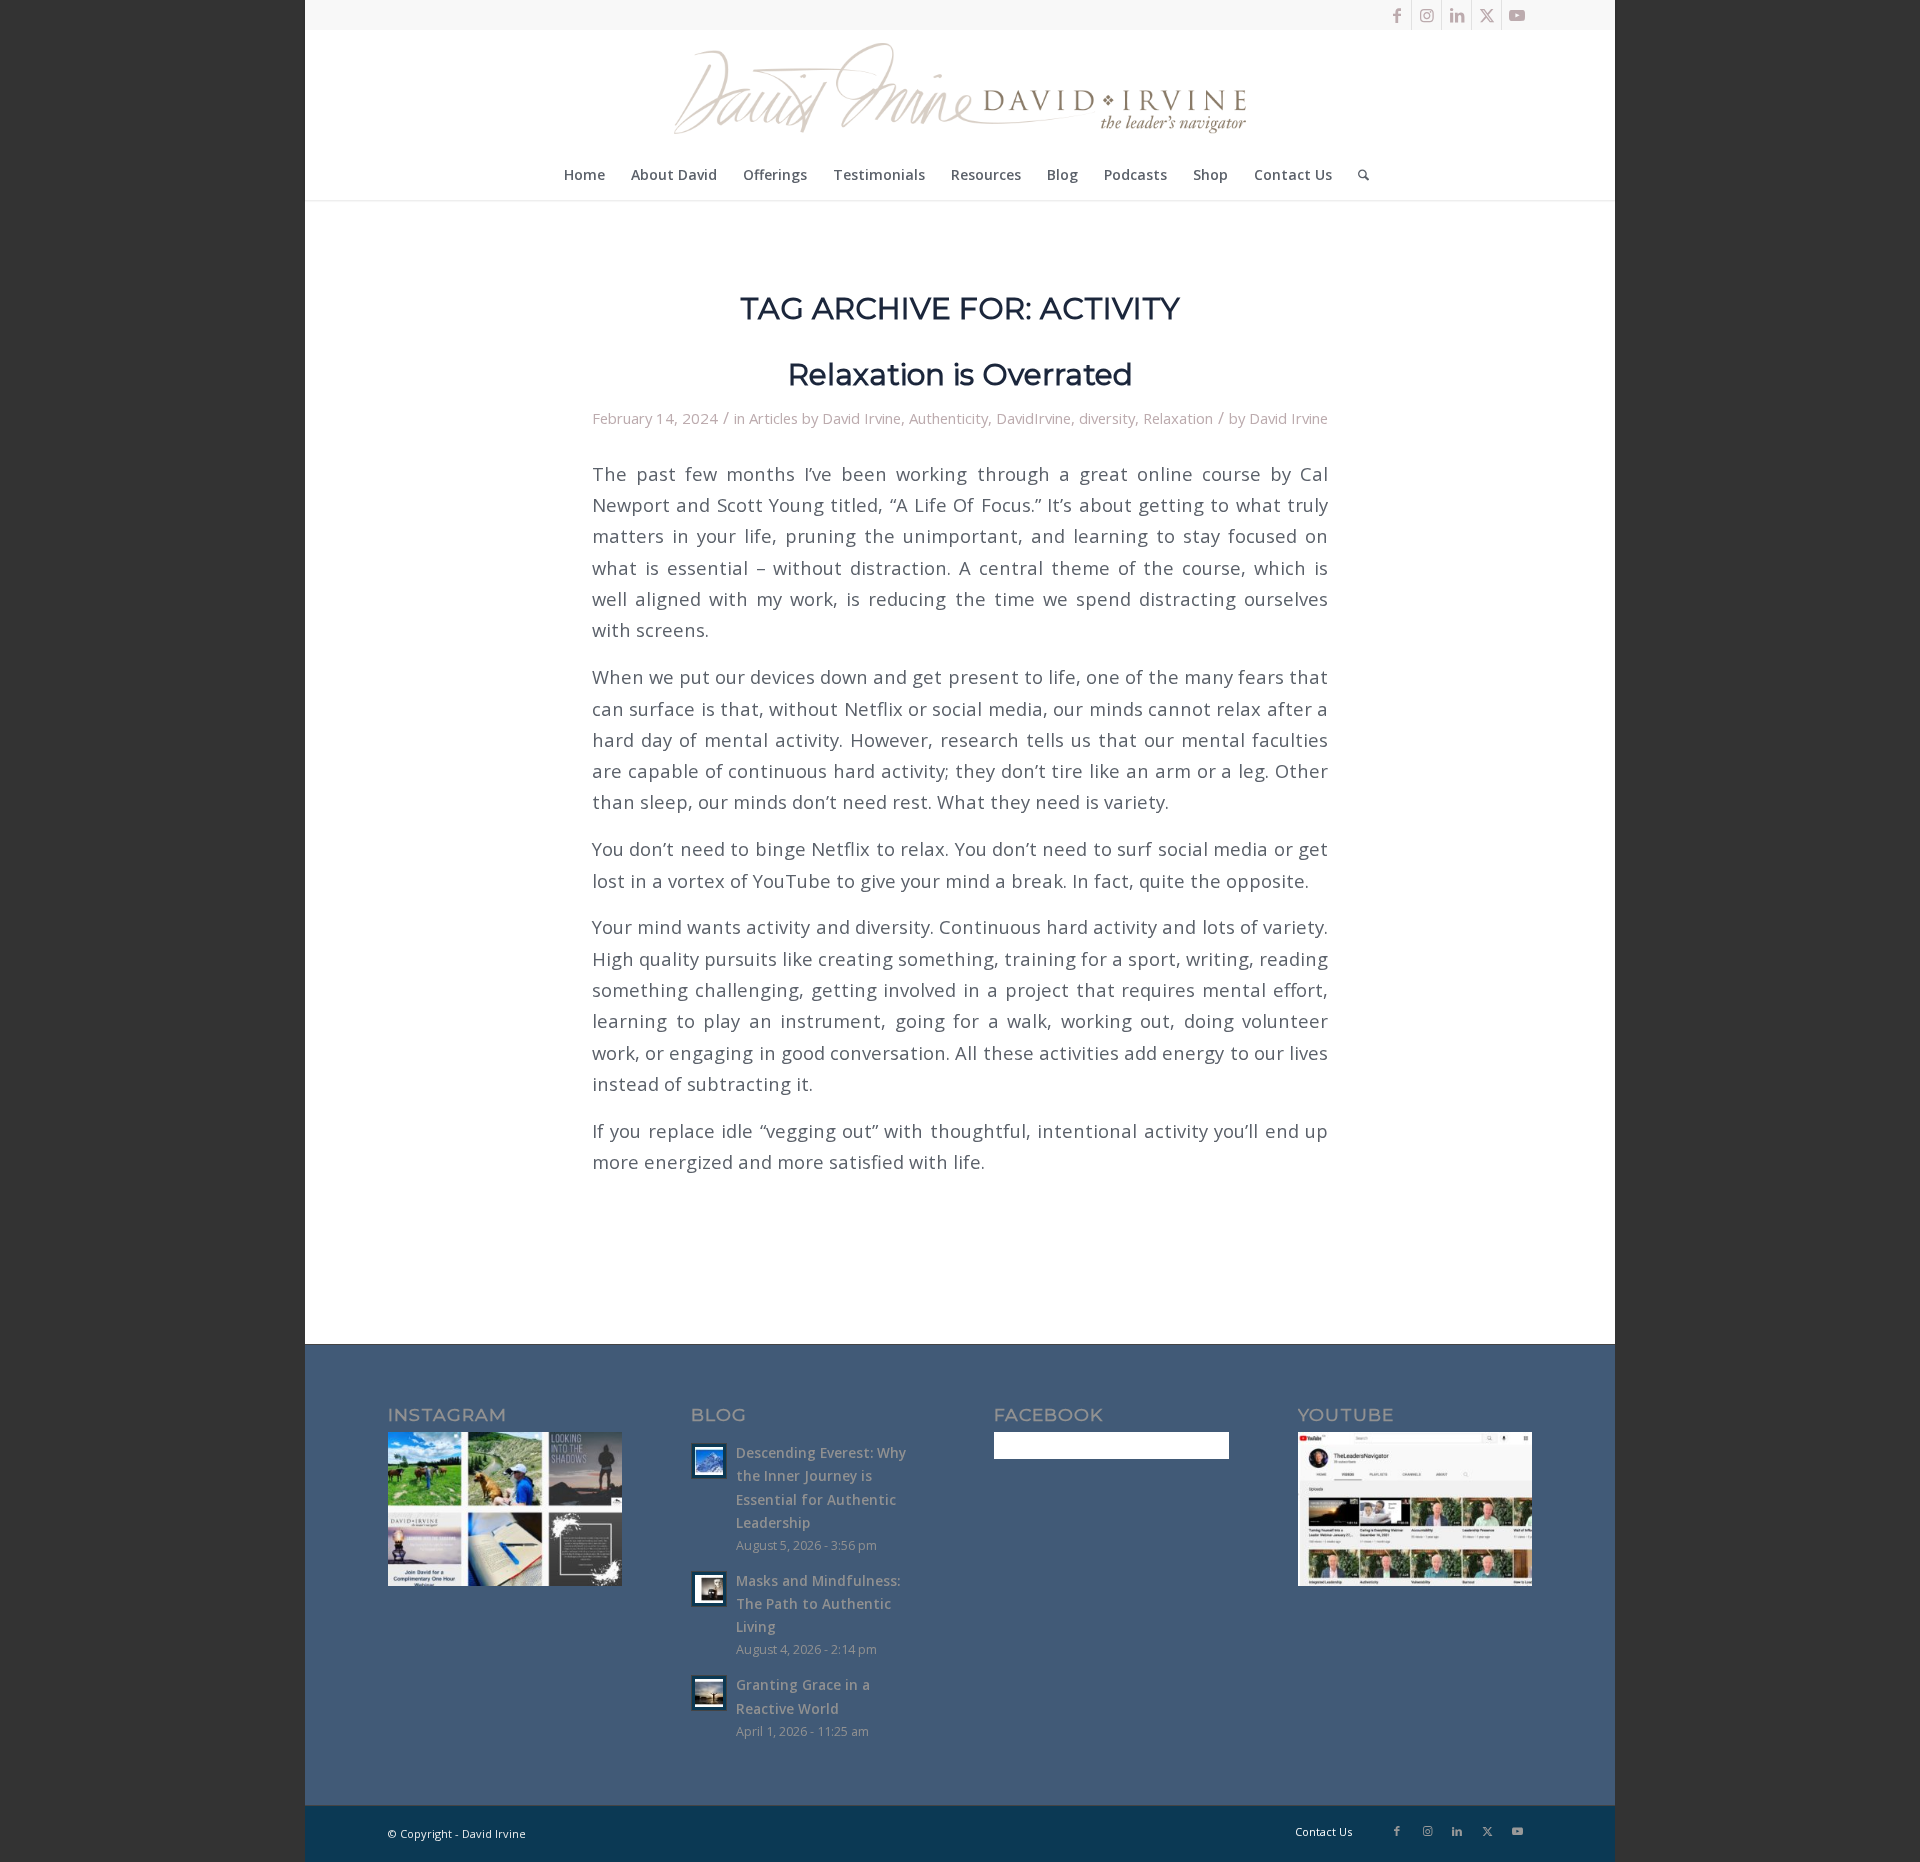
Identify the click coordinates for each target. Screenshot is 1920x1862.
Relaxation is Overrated (960, 374)
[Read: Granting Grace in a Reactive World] (709, 1693)
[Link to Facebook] (1396, 15)
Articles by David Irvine (825, 418)
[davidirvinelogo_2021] (960, 90)
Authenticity (948, 418)
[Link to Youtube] (1517, 15)
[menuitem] (584, 175)
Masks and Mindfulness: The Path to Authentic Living (818, 1603)
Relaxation (1178, 418)
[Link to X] (1486, 15)
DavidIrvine (1033, 418)
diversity (1107, 418)
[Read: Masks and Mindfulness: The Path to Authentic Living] (709, 1589)
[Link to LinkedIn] (1456, 15)
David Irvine (1288, 418)
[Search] (1357, 175)
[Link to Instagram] (1426, 15)
